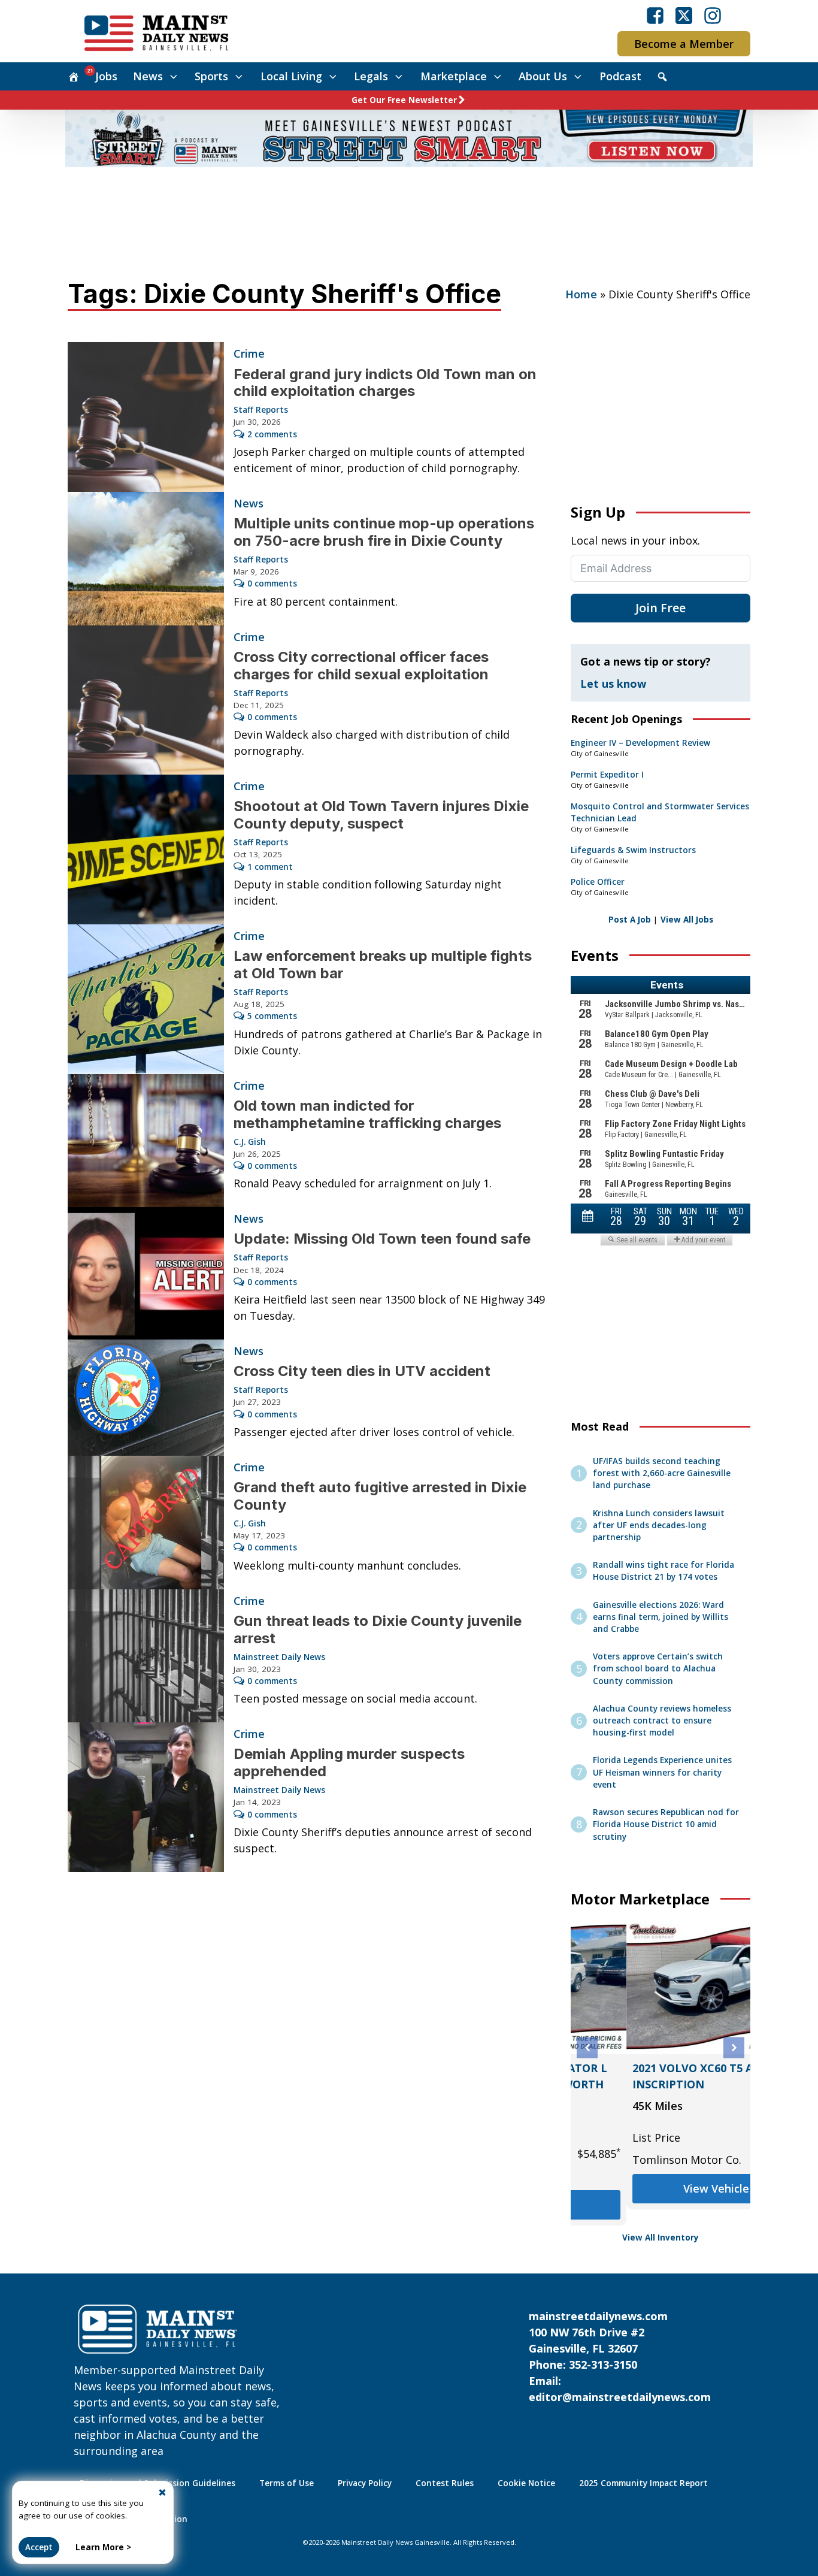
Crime (249, 353)
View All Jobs (687, 920)
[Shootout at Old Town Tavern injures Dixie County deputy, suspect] (146, 849)
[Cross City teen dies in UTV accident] (146, 1398)
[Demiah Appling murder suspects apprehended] (146, 1797)
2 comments (272, 434)
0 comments (272, 583)
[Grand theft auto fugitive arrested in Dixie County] (146, 1523)
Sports (211, 76)
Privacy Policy (365, 2483)
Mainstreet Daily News (279, 1657)
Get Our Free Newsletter (404, 100)
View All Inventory (661, 2238)
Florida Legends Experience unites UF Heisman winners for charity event (662, 1772)
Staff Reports (261, 410)
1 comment (270, 867)
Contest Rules (445, 2483)
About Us (543, 76)
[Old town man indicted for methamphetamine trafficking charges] (146, 1141)
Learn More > (103, 2547)
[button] (587, 2048)
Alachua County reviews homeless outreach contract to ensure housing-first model (662, 1721)
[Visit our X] (684, 16)
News (148, 76)
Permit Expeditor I (607, 775)
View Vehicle (661, 2188)
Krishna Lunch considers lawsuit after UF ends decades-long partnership (659, 1526)
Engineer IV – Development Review (640, 743)
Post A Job (630, 920)
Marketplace (454, 76)
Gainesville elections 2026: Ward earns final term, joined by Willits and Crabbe (661, 1617)
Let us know (613, 684)
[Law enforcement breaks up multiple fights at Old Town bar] (146, 999)
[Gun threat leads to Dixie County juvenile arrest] (146, 1656)
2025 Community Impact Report (643, 2483)
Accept (39, 2547)
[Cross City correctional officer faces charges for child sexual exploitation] (146, 700)
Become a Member (684, 44)
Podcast (620, 76)
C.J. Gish (250, 1142)
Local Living (291, 76)
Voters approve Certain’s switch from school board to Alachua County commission (658, 1669)
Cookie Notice (526, 2483)
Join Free (661, 608)
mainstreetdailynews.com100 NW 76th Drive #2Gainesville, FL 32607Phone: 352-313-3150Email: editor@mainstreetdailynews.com (620, 2356)
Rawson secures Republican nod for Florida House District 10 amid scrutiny (666, 1824)
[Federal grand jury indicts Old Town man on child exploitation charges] (146, 417)
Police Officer (598, 882)
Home (581, 294)
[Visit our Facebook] (655, 16)
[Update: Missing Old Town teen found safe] (146, 1273)
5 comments (272, 1016)
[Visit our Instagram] (713, 16)
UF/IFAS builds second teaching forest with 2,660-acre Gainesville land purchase (662, 1473)
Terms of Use (287, 2483)
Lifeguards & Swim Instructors (633, 850)
